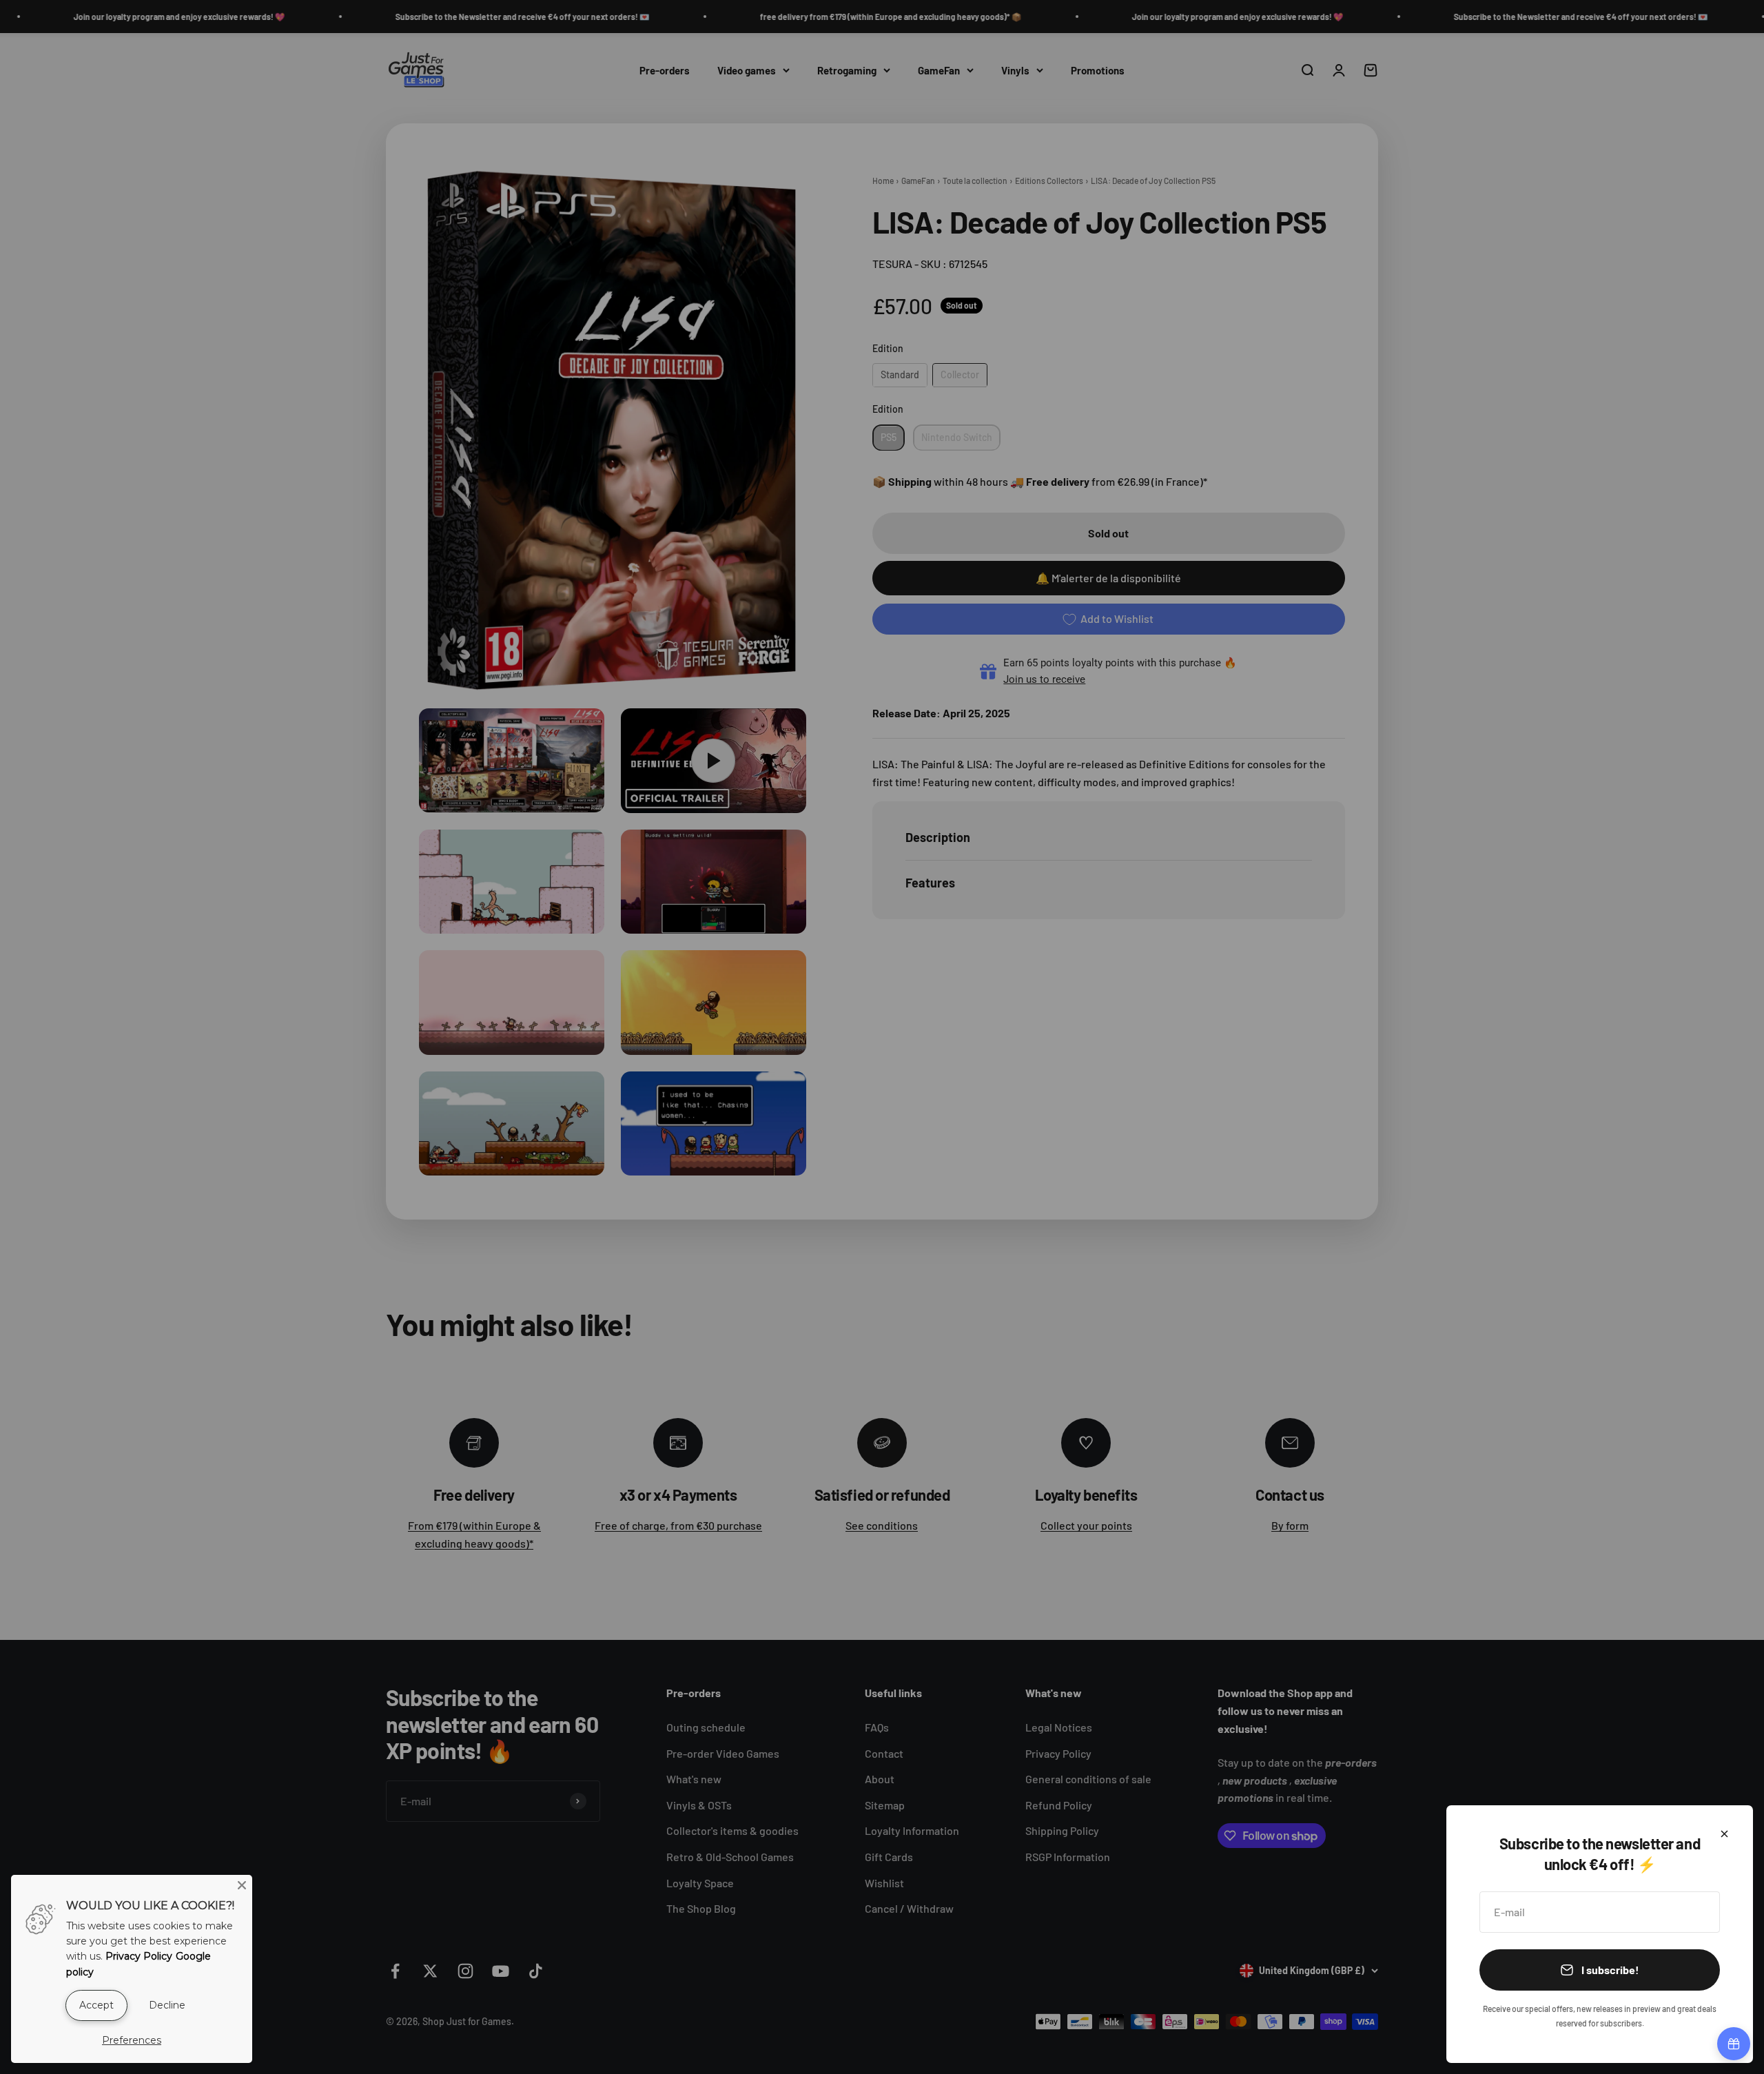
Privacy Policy (139, 1956)
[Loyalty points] (1734, 2044)
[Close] (1724, 1834)
